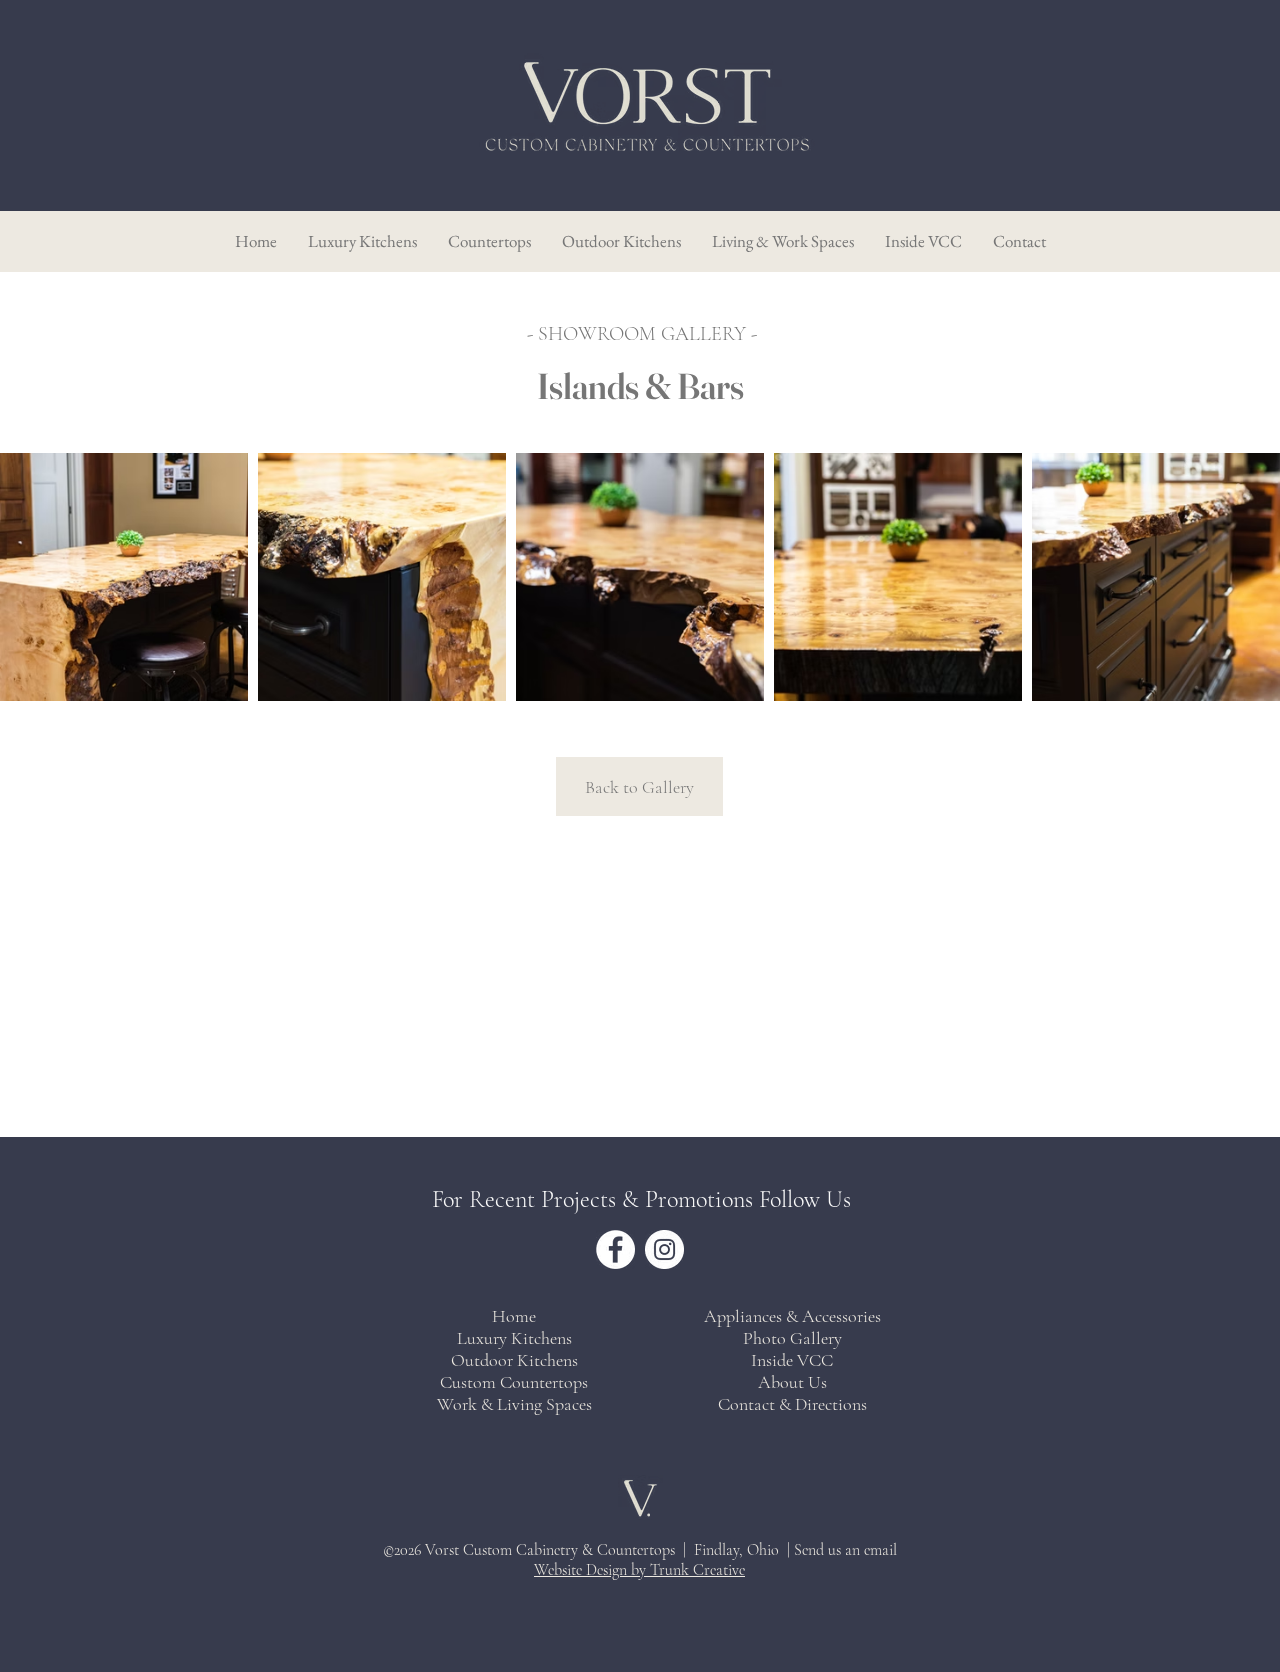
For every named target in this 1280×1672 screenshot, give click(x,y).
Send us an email (845, 1550)
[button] (923, 241)
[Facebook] (615, 1249)
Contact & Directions (792, 1404)
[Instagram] (664, 1249)
